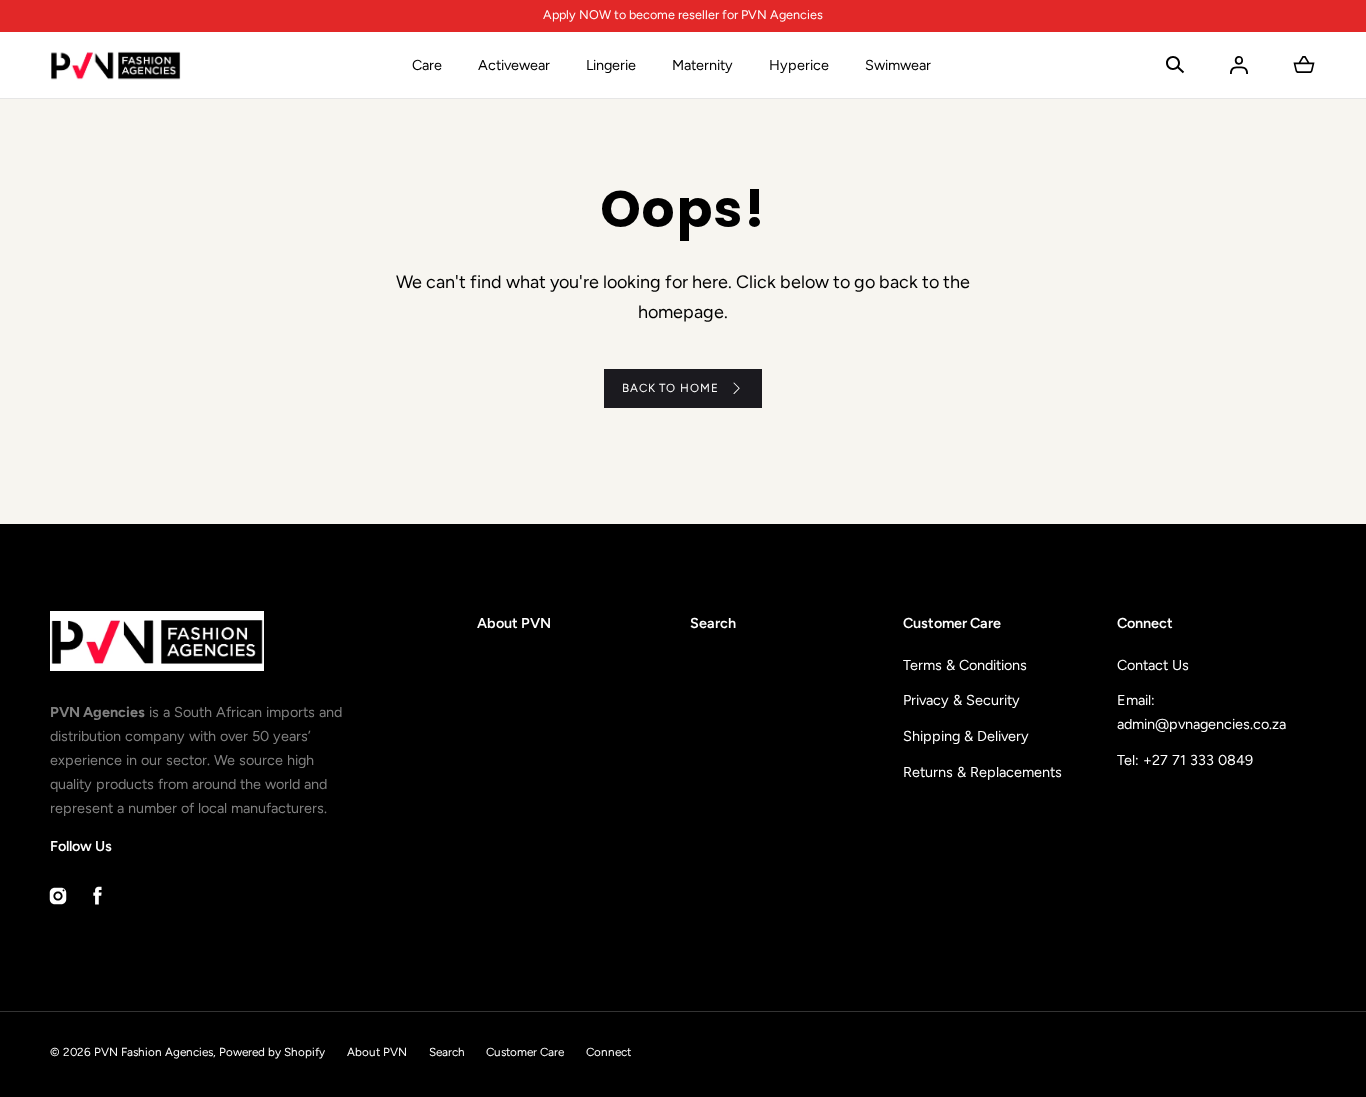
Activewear (514, 65)
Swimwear (898, 65)
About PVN (514, 623)
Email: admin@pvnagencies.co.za (1201, 712)
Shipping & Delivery (966, 736)
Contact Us (1153, 665)
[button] (1175, 65)
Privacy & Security (961, 700)
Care (427, 65)
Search (713, 623)
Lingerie (611, 65)
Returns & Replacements (982, 772)
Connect (608, 1052)
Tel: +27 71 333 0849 (1185, 760)
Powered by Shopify (272, 1052)
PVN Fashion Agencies (153, 1052)
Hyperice (799, 65)
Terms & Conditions (965, 665)
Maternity (702, 65)
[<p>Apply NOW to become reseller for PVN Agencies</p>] (682, 15)
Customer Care (525, 1052)
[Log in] (1239, 65)
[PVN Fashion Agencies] (115, 65)
